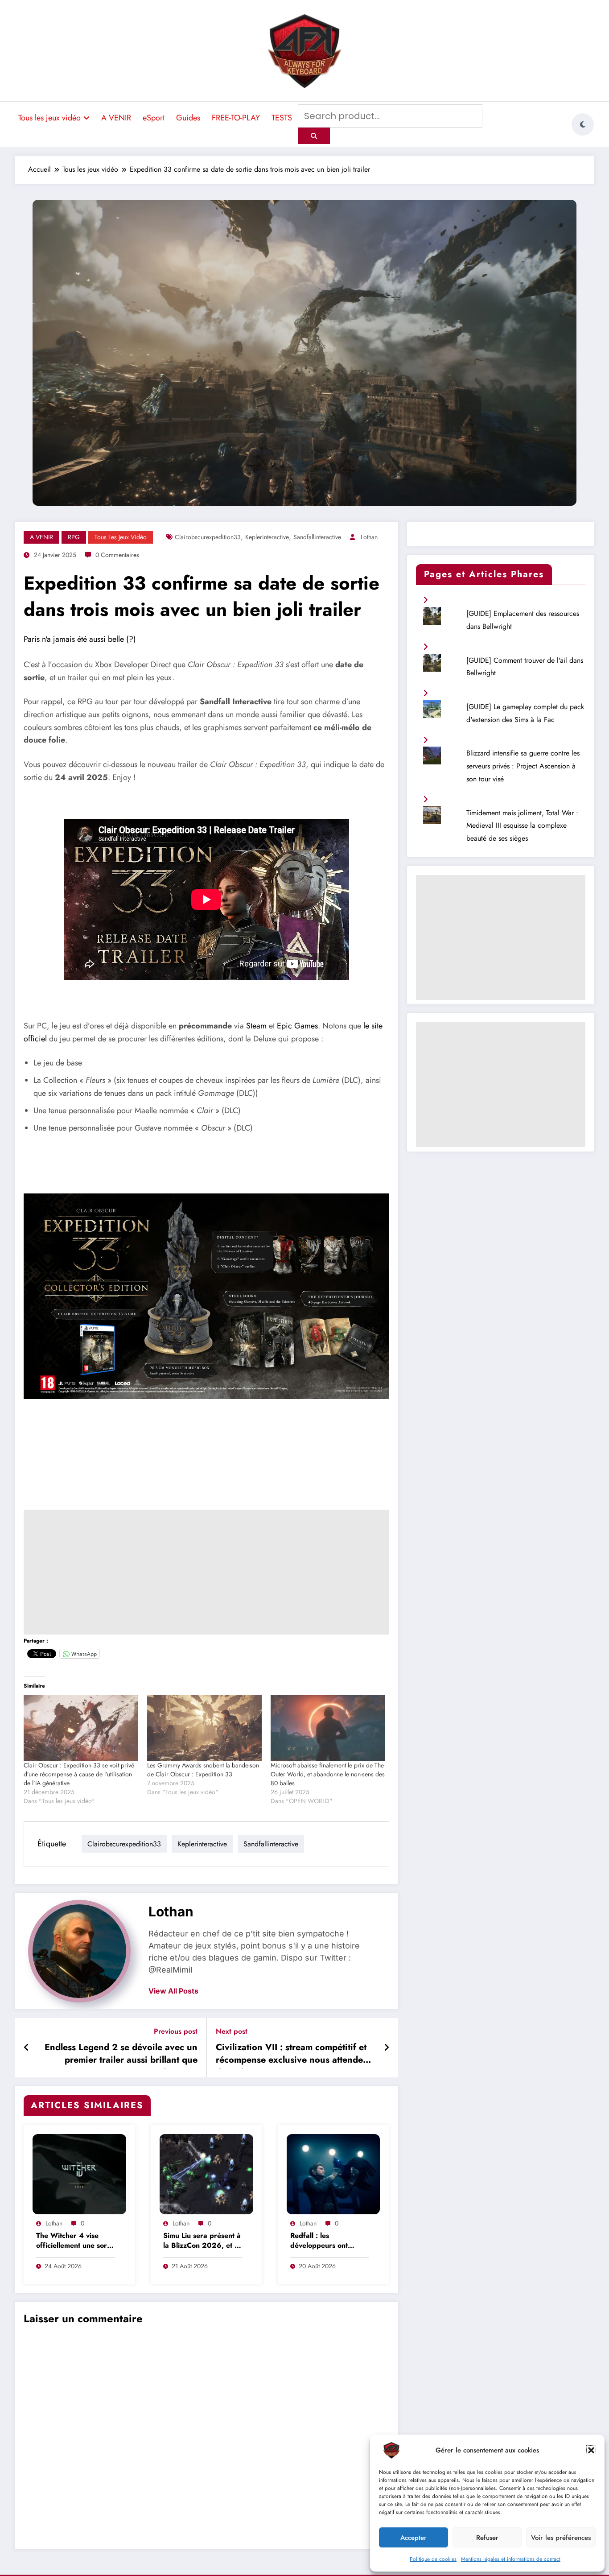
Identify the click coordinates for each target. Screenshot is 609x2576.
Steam (256, 1026)
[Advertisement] (206, 1572)
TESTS (282, 118)
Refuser (487, 2538)
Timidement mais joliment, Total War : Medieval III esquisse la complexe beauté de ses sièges (522, 826)
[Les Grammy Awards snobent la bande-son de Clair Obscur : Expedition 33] (204, 1728)
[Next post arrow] (387, 2048)
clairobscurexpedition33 (208, 537)
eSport (154, 118)
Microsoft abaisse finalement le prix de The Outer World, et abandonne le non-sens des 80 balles (328, 1774)
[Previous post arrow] (27, 2048)
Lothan (369, 537)
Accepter (414, 2538)
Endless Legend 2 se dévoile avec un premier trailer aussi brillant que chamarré (121, 2055)
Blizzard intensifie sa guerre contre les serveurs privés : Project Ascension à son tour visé (523, 766)
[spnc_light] (583, 124)
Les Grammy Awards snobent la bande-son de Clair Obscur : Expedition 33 (203, 1770)
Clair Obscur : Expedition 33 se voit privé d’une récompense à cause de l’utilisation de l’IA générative (79, 1774)
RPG (74, 537)
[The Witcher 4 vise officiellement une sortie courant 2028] (79, 2173)
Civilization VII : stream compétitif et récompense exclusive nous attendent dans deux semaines (293, 2055)
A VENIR (116, 118)
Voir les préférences (561, 2538)
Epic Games (297, 1026)
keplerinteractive (267, 537)
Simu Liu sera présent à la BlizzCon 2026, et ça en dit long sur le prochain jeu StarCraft (203, 2241)
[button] (591, 2450)
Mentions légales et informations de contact (511, 2559)
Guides (188, 118)
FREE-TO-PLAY (236, 118)
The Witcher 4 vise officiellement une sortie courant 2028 (76, 2241)
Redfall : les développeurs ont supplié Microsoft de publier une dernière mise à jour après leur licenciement (326, 2241)
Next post (232, 2031)
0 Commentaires (117, 555)
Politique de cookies (433, 2559)
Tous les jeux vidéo (49, 118)
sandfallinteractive (317, 537)
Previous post (176, 2031)
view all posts (173, 1991)
